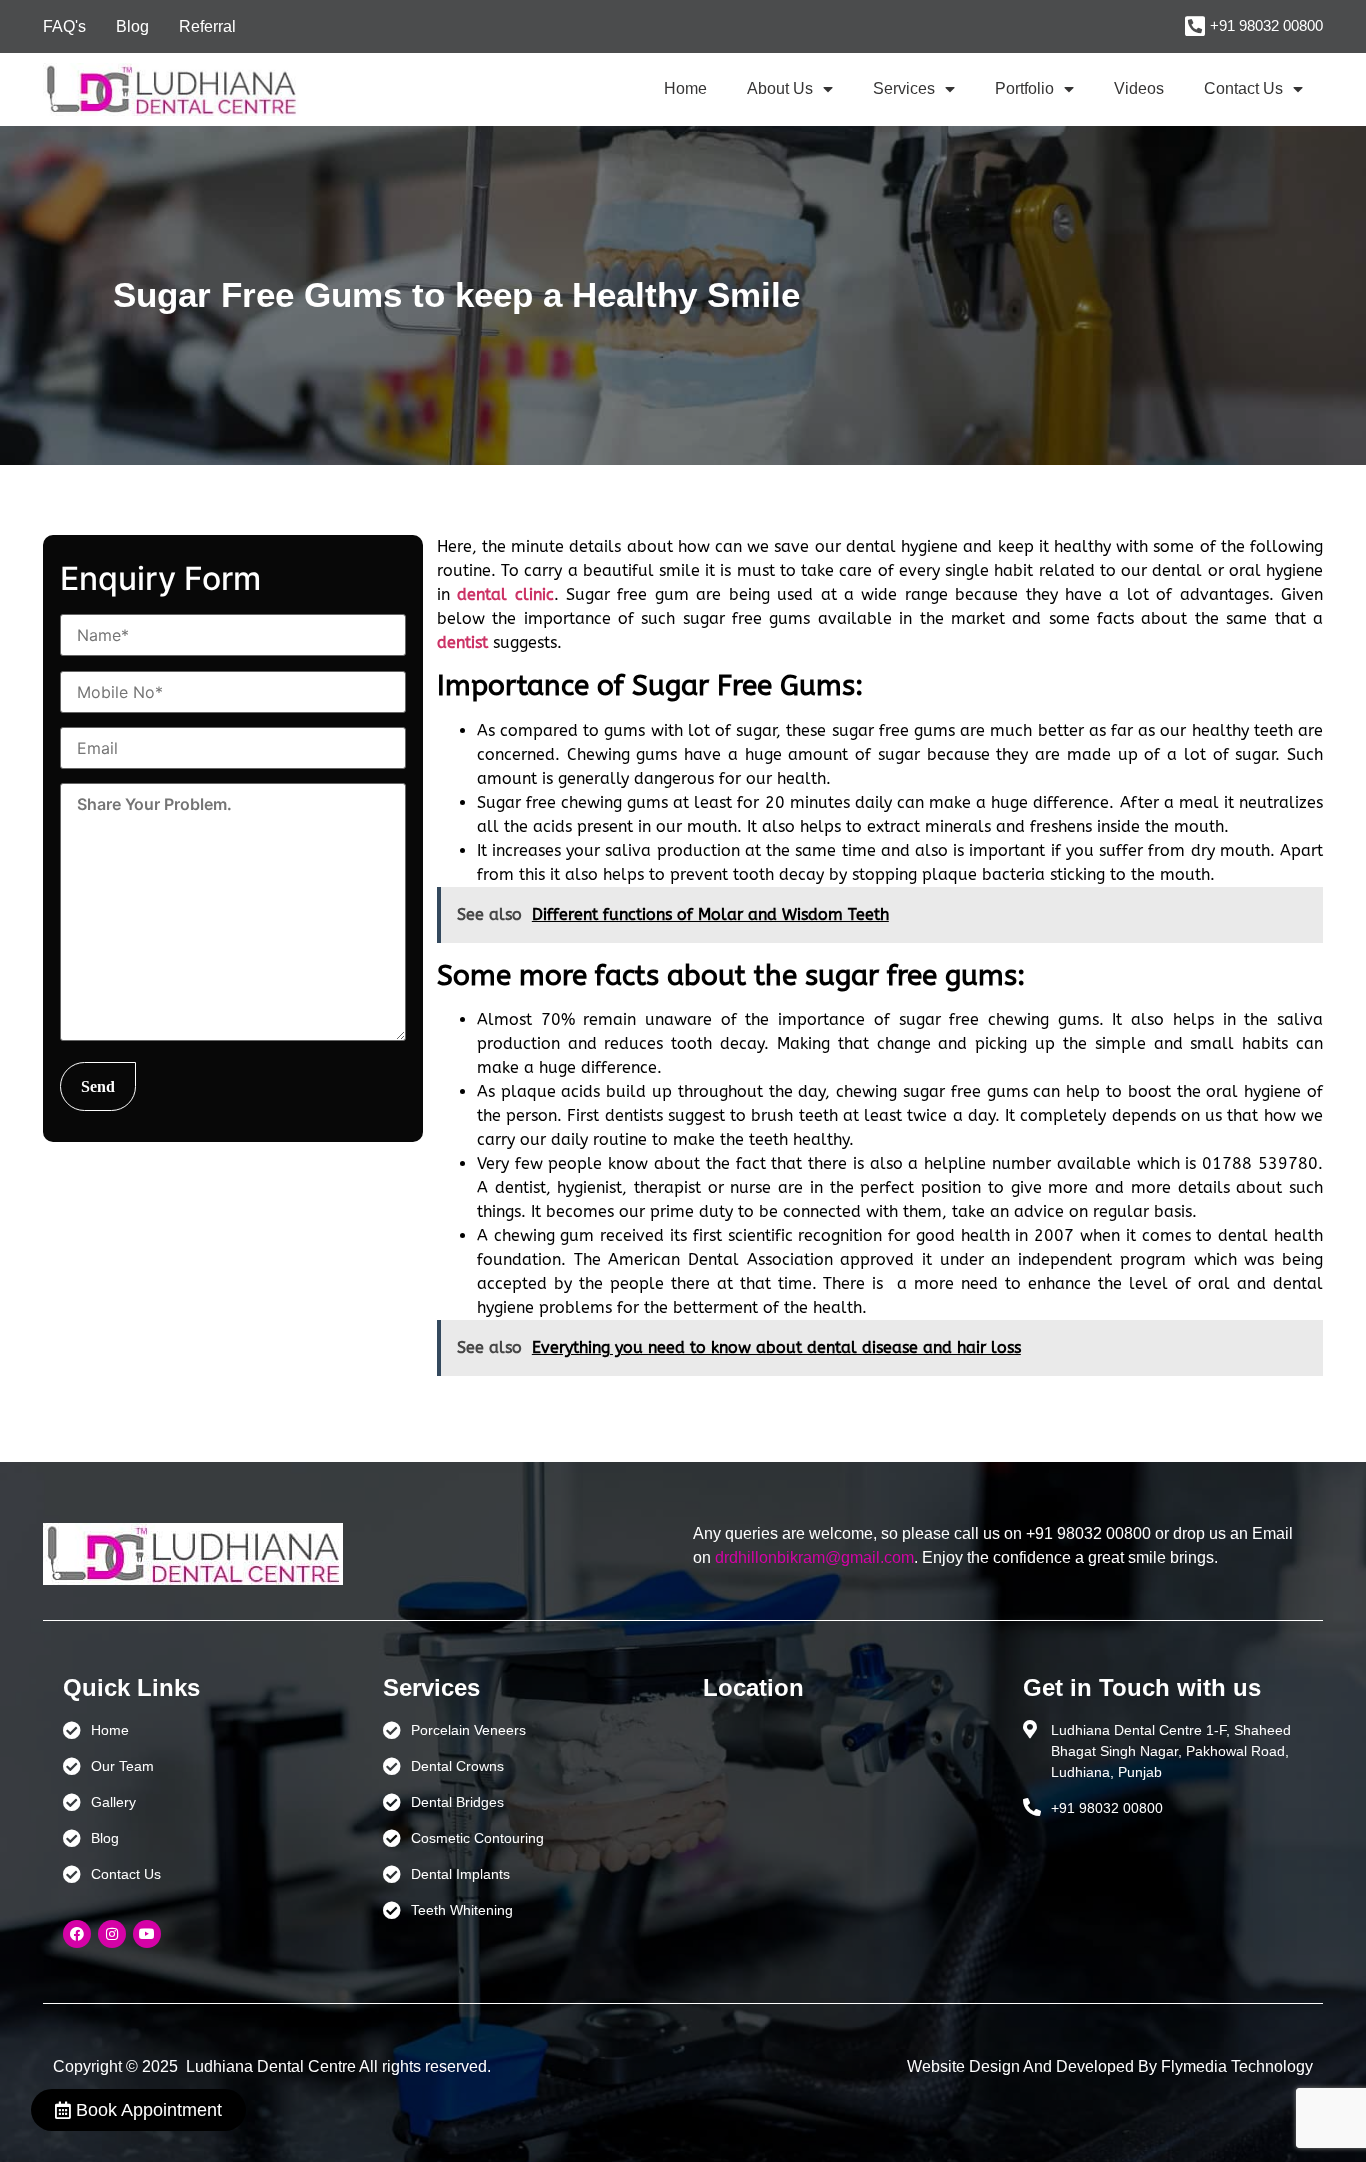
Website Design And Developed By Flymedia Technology (1110, 2066)
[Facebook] (77, 1934)
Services (904, 88)
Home (685, 88)
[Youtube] (147, 1934)
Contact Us (1243, 88)
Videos (1139, 88)
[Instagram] (112, 1934)
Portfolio (1024, 88)
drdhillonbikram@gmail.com (814, 1557)
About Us (780, 88)
